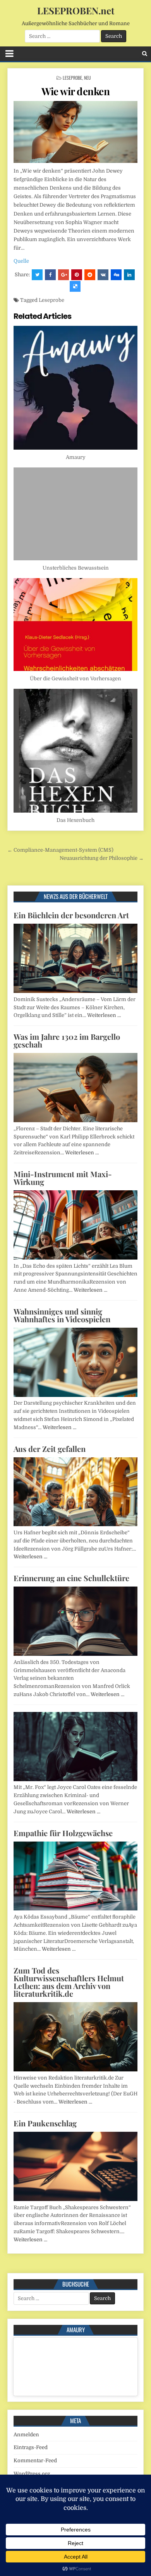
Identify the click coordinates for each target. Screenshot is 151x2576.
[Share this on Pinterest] (77, 275)
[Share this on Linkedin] (129, 275)
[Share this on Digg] (116, 275)
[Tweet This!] (37, 275)
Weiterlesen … (104, 1015)
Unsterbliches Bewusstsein (76, 568)
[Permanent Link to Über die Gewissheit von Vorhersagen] (75, 625)
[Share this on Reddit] (90, 275)
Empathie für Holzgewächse (63, 1833)
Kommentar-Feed (35, 2460)
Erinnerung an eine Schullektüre (71, 1578)
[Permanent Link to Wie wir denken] (75, 132)
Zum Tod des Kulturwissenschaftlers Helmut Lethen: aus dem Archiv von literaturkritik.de (69, 1982)
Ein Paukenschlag (45, 2123)
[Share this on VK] (103, 275)
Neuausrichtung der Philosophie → (102, 858)
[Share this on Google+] (63, 275)
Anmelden (26, 2435)
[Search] (145, 54)
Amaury (76, 457)
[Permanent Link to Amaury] (75, 388)
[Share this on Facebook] (50, 275)
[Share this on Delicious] (75, 286)
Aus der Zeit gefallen (50, 1449)
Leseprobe (72, 78)
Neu (88, 78)
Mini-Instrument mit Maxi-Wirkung (63, 1178)
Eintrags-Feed (31, 2447)
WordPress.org (32, 2474)
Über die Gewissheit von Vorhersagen (75, 679)
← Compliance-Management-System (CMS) (60, 850)
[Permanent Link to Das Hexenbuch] (75, 751)
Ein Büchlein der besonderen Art (71, 915)
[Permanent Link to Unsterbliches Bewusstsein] (75, 514)
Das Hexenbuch (75, 820)
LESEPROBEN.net (76, 10)
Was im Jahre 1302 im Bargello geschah (67, 1040)
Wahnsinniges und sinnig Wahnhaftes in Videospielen (62, 1315)
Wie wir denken (75, 91)
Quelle (21, 261)
